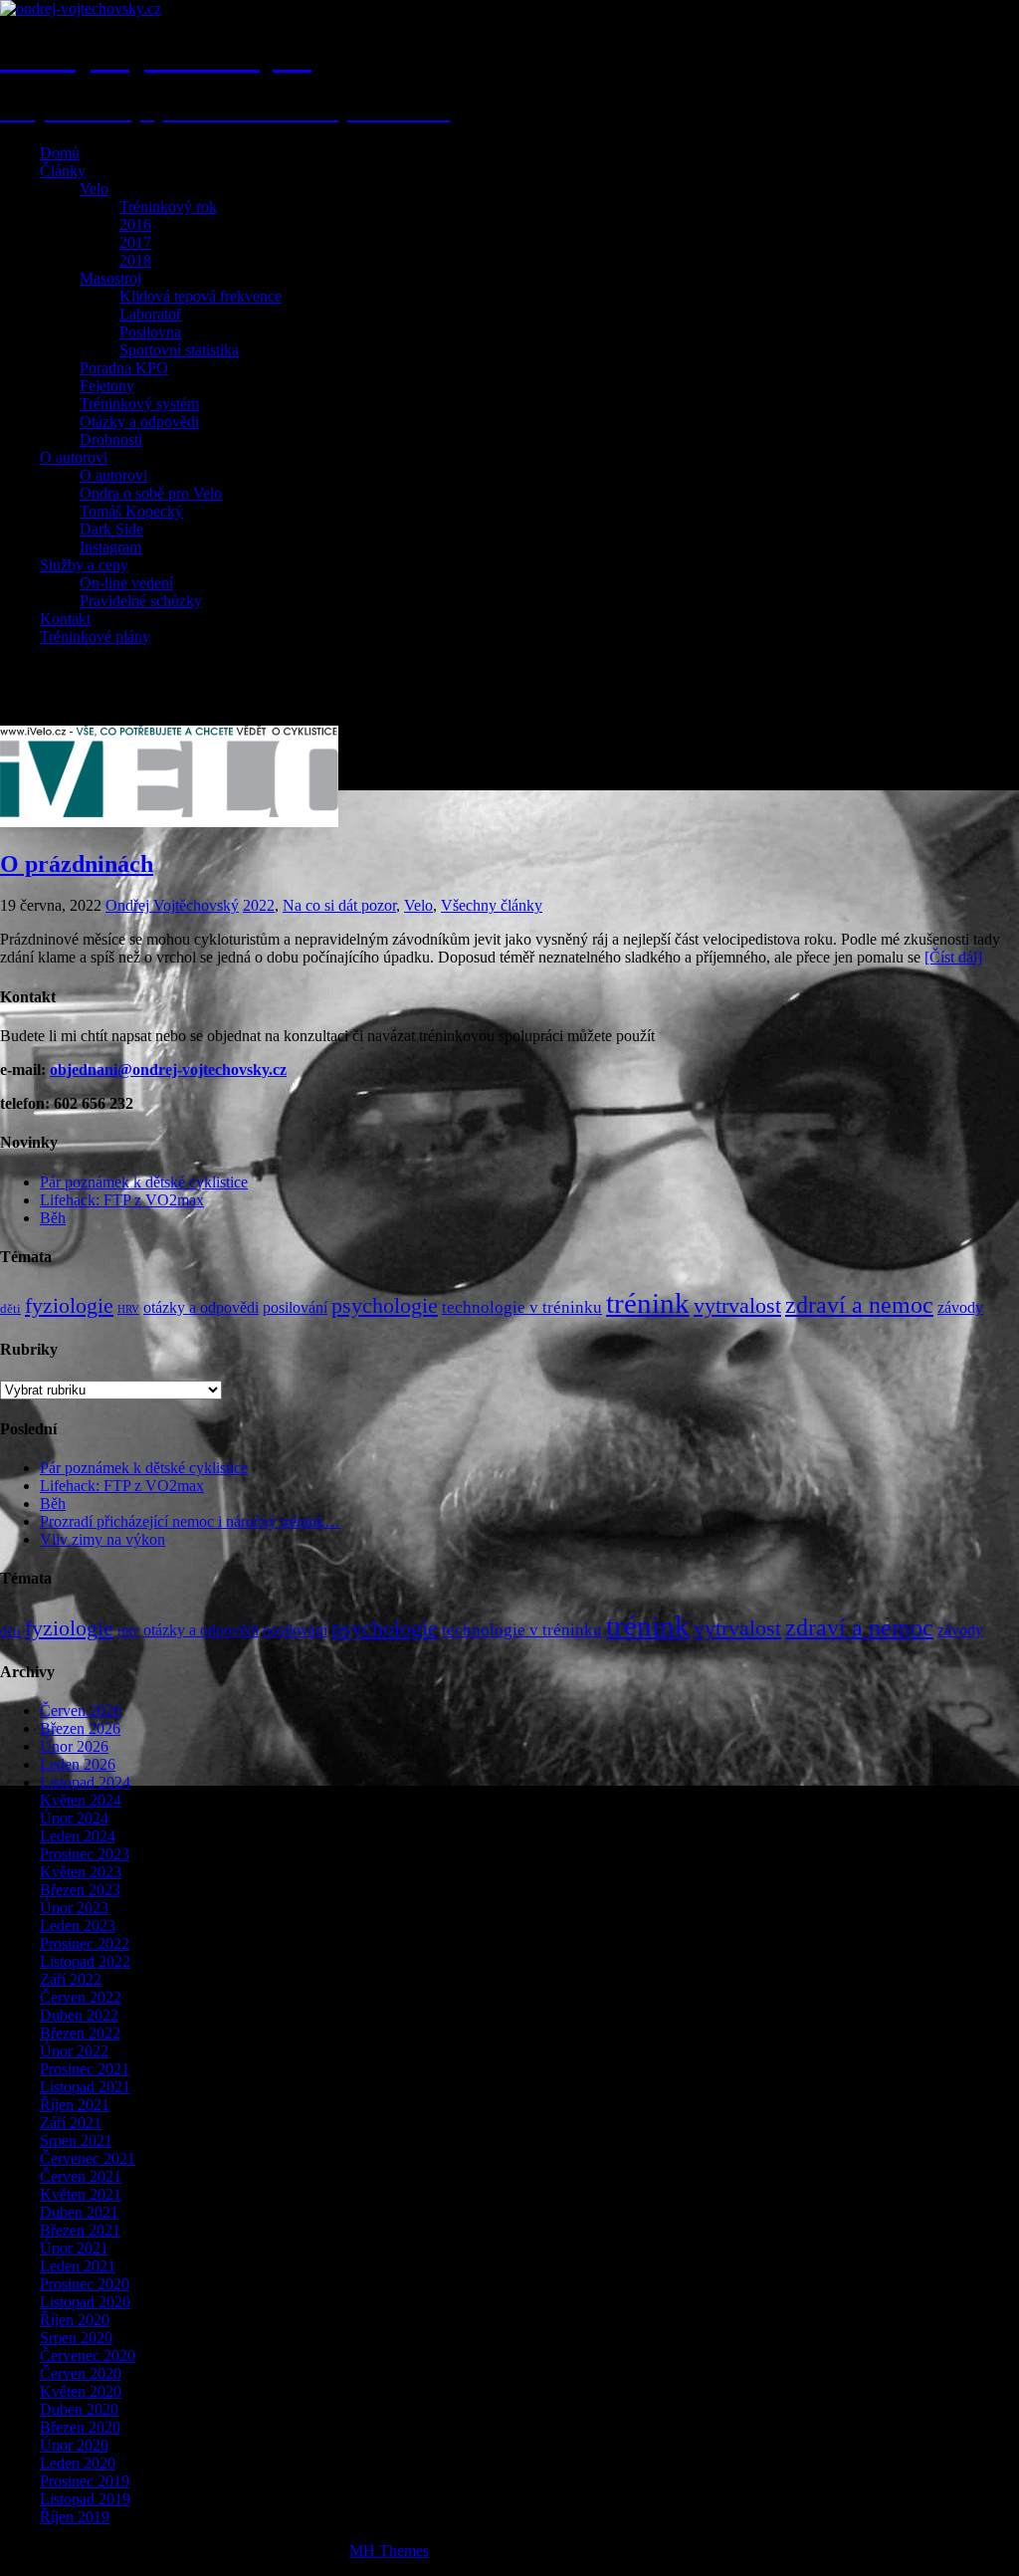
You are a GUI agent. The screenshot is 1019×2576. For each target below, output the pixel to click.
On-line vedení (126, 583)
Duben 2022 (79, 2015)
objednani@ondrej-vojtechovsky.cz (168, 1070)
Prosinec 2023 (85, 1854)
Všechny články (492, 905)
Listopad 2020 (85, 2302)
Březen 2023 (80, 1890)
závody (960, 1307)
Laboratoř (150, 314)
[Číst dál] (953, 957)
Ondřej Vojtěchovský (172, 905)
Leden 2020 (78, 2463)
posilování (295, 1307)
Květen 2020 (81, 2391)
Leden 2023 (78, 1926)
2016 (135, 224)
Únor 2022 (74, 2051)
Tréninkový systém (139, 404)
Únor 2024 (74, 1818)
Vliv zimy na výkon (102, 1539)
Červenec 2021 (88, 2158)
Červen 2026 (81, 1711)
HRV (128, 1309)
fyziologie (69, 1306)
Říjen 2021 (75, 2105)
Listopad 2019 (85, 2499)
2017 (135, 242)
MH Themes (389, 2551)
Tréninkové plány (95, 637)
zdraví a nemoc (859, 1305)
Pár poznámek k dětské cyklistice (144, 1182)
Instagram (110, 547)
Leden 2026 (78, 1764)
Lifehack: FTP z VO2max (122, 1200)
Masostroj (110, 278)
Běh (53, 1218)
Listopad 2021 (85, 2087)
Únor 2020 (74, 2445)
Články (63, 171)
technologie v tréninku (522, 1307)
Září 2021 (71, 2123)
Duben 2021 (79, 2212)
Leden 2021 (78, 2266)
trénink (648, 1303)
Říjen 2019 (75, 2517)
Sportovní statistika (179, 350)
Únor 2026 (74, 1746)
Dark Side (111, 529)
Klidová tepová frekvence (201, 296)
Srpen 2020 (76, 2338)
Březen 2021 (80, 2230)
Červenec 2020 (88, 2356)
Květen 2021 (81, 2194)
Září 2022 (71, 1979)
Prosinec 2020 (85, 2284)
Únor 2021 (74, 2248)
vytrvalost (737, 1306)
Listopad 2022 (85, 1961)
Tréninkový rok (168, 207)
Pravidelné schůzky (141, 601)
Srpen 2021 (76, 2141)
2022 (259, 905)
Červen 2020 (81, 2373)
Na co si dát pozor (339, 905)
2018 (135, 260)
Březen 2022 (80, 2033)
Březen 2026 (80, 1728)
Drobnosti (111, 439)
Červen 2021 (81, 2176)
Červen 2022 (81, 1997)
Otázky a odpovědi (139, 422)
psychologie (385, 1306)
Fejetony (107, 386)
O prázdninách (77, 864)
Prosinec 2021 (85, 2069)
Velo (94, 189)
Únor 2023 (74, 1908)
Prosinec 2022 (85, 1943)
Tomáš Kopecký (131, 511)
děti (10, 1308)
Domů (60, 153)
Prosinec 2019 (85, 2481)
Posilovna (150, 332)
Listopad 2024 (85, 1782)
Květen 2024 (81, 1800)
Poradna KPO (124, 368)
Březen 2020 (80, 2427)
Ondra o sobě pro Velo (151, 493)
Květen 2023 (81, 1872)
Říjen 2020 (75, 2320)
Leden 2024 (78, 1836)
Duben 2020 (79, 2409)
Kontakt (65, 619)
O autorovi (74, 457)
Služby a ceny (84, 565)
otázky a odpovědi (201, 1307)
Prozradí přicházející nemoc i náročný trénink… (190, 1521)
